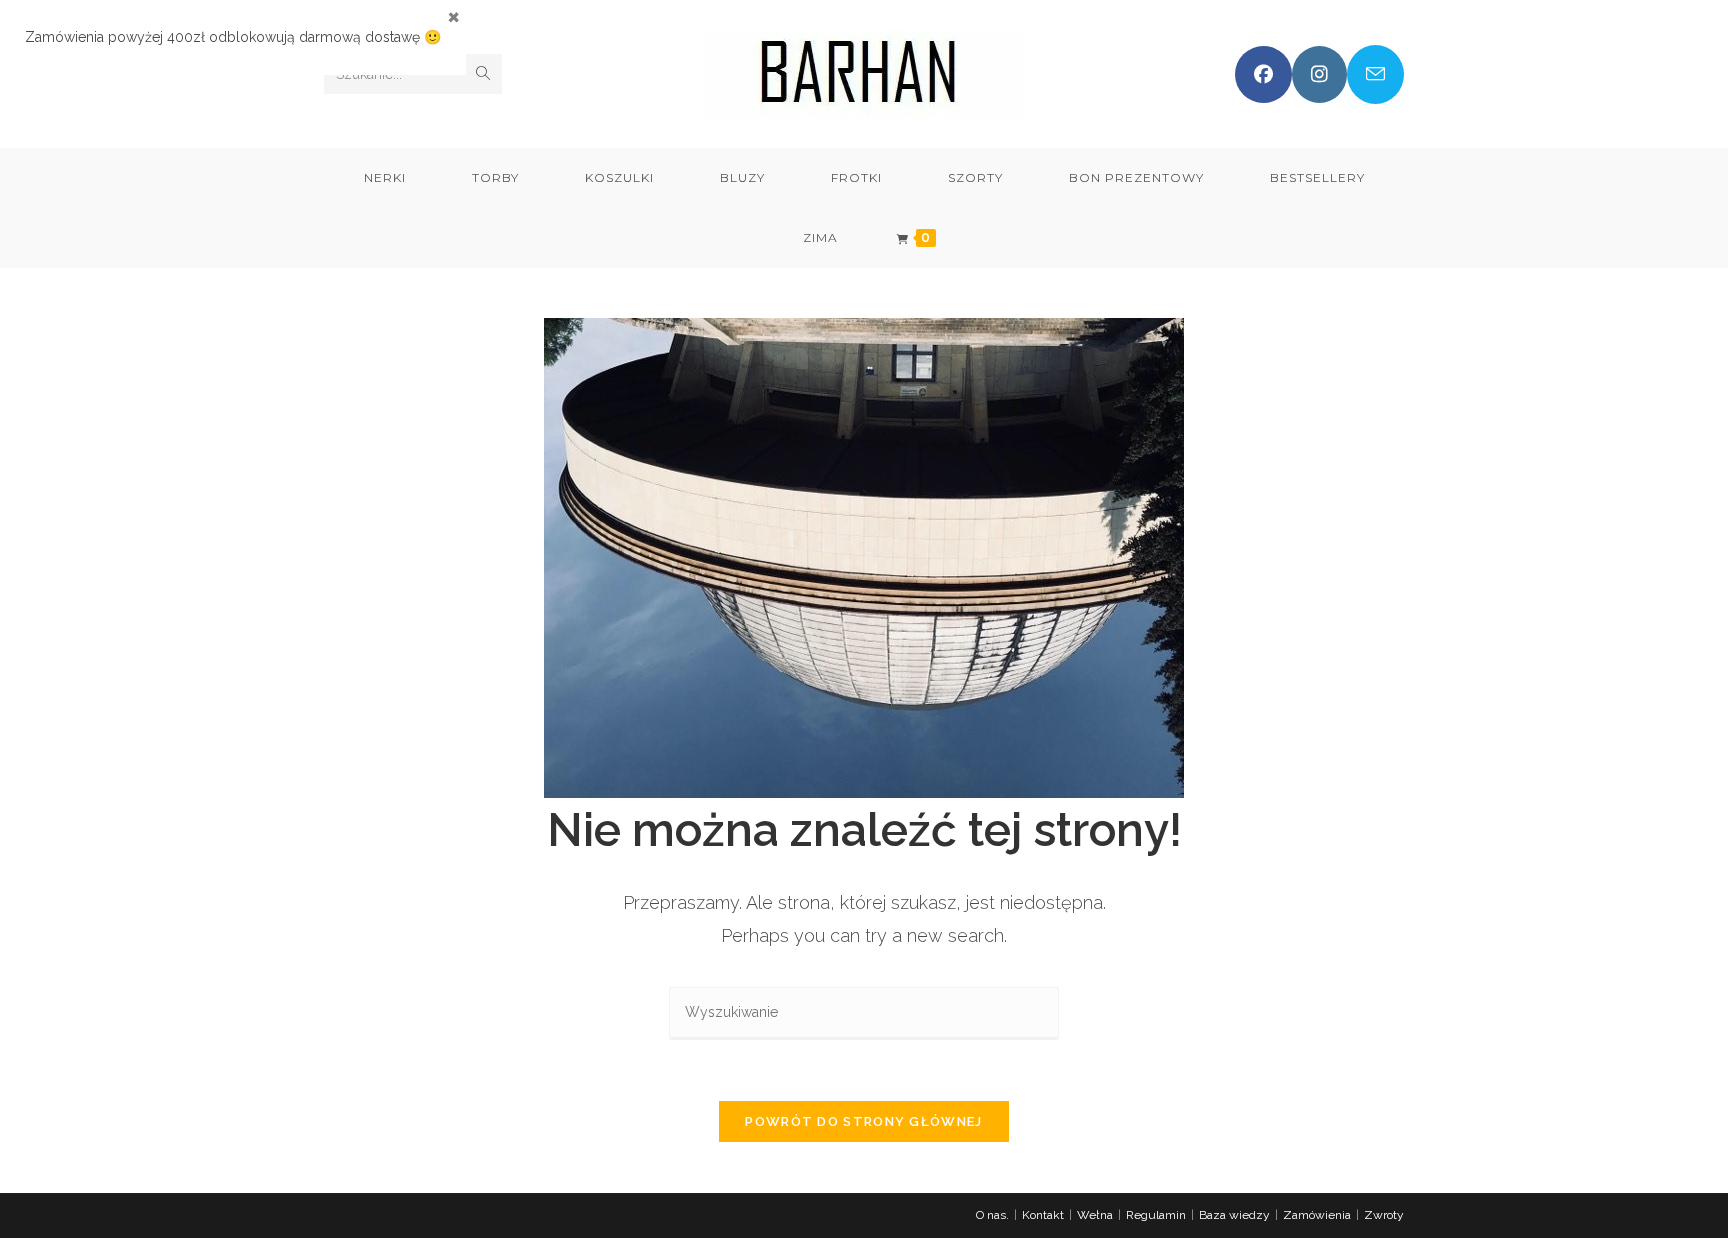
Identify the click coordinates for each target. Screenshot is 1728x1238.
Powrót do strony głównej (863, 1121)
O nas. (992, 1215)
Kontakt (1043, 1215)
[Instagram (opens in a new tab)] (1319, 74)
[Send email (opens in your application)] (1375, 74)
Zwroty (1384, 1215)
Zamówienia (1317, 1215)
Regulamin (1156, 1215)
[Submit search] (483, 74)
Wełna (1095, 1215)
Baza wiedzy (1234, 1215)
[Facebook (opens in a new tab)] (1263, 74)
